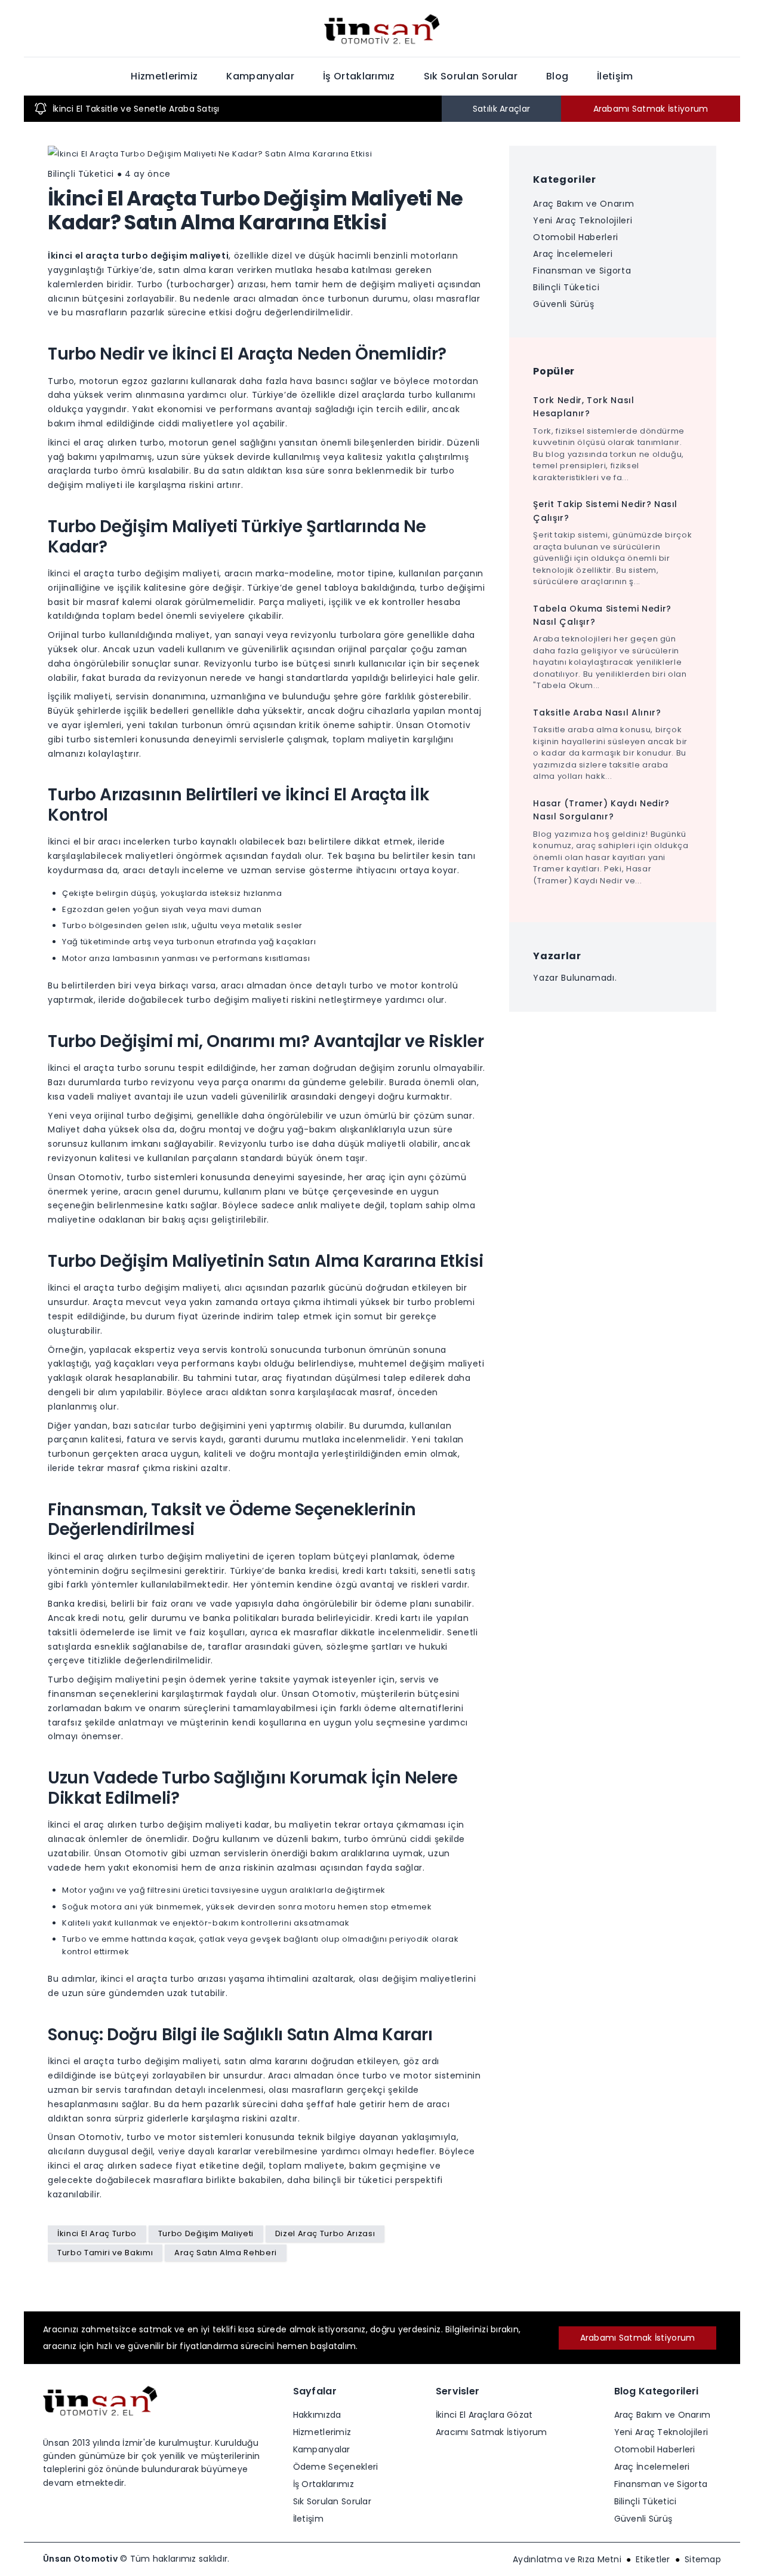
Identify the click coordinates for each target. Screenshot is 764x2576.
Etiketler (653, 2559)
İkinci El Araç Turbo (97, 2233)
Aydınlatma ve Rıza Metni (567, 2559)
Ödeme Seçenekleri (336, 2467)
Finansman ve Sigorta (582, 271)
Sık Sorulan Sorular (471, 76)
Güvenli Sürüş (563, 304)
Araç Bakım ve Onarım (583, 204)
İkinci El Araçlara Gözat (484, 2415)
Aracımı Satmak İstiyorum (492, 2432)
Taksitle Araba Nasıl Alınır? (597, 713)
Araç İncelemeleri (573, 254)
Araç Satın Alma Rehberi (226, 2253)
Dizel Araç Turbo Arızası (325, 2233)
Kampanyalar (260, 76)
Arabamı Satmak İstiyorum (651, 109)
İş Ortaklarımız (359, 76)
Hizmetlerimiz (164, 76)
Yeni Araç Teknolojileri (583, 220)
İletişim (615, 76)
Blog (557, 76)
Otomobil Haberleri (576, 237)
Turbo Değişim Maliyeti (206, 2233)
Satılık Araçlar (501, 109)
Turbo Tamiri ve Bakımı (105, 2253)
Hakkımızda (317, 2415)
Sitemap (703, 2559)
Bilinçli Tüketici (566, 287)
